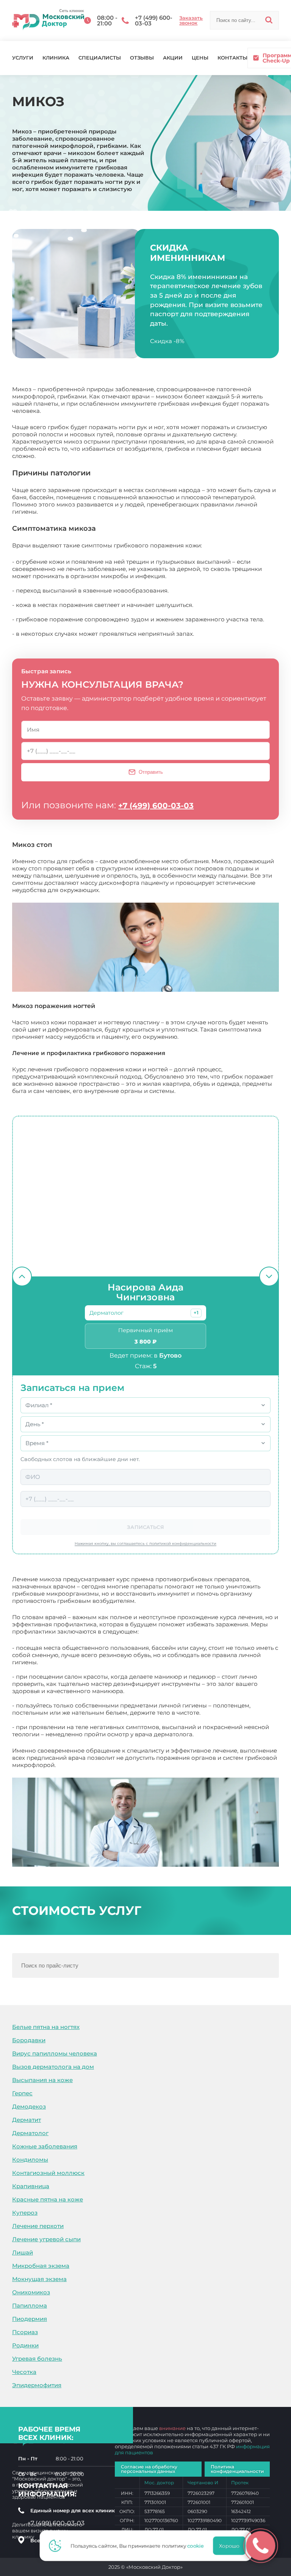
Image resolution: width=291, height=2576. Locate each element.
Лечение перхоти (38, 2226)
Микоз (67, 1765)
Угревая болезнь (37, 2359)
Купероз (25, 2213)
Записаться (145, 1527)
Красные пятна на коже (48, 2199)
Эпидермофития (37, 2385)
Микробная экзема (41, 2266)
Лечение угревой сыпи (46, 2239)
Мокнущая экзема (39, 2279)
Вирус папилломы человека (55, 2053)
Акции (173, 58)
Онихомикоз (31, 2292)
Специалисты (100, 58)
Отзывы (142, 58)
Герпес (22, 2093)
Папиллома (30, 2306)
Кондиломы (30, 2160)
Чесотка (24, 2372)
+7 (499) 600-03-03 (156, 806)
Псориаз (25, 2332)
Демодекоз (29, 2106)
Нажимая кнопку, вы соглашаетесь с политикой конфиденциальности (145, 1544)
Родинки (25, 2345)
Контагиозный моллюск (48, 2173)
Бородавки (29, 2040)
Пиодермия (30, 2319)
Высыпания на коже (42, 2080)
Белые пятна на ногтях (46, 2027)
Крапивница (31, 2186)
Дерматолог (30, 2133)
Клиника (56, 58)
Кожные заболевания (45, 2146)
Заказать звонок (191, 20)
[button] (196, 1313)
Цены (200, 58)
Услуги (23, 58)
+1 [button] (196, 1313)
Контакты (232, 58)
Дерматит (27, 2120)
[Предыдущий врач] (22, 1276)
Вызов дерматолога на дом (53, 2067)
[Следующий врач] (269, 1276)
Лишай (23, 2252)
